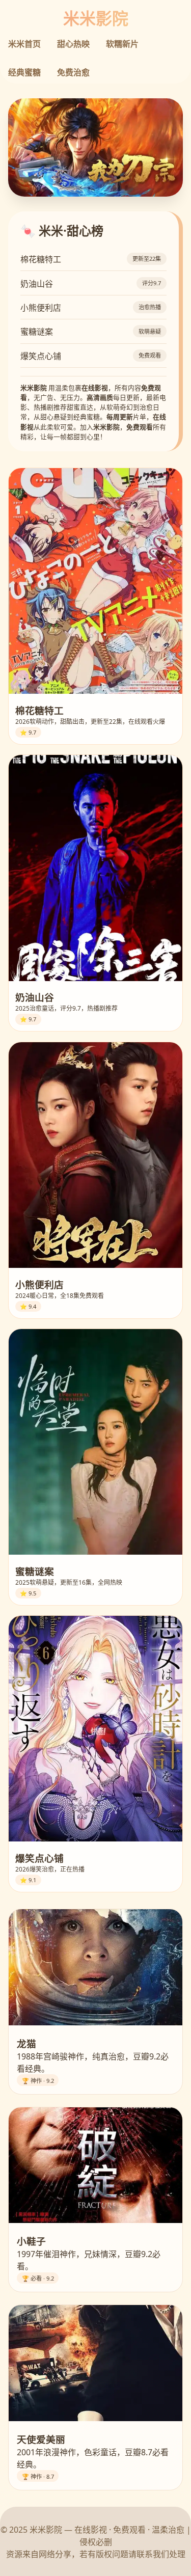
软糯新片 (122, 44)
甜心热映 (73, 44)
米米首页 (24, 44)
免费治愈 (73, 72)
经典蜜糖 (24, 72)
